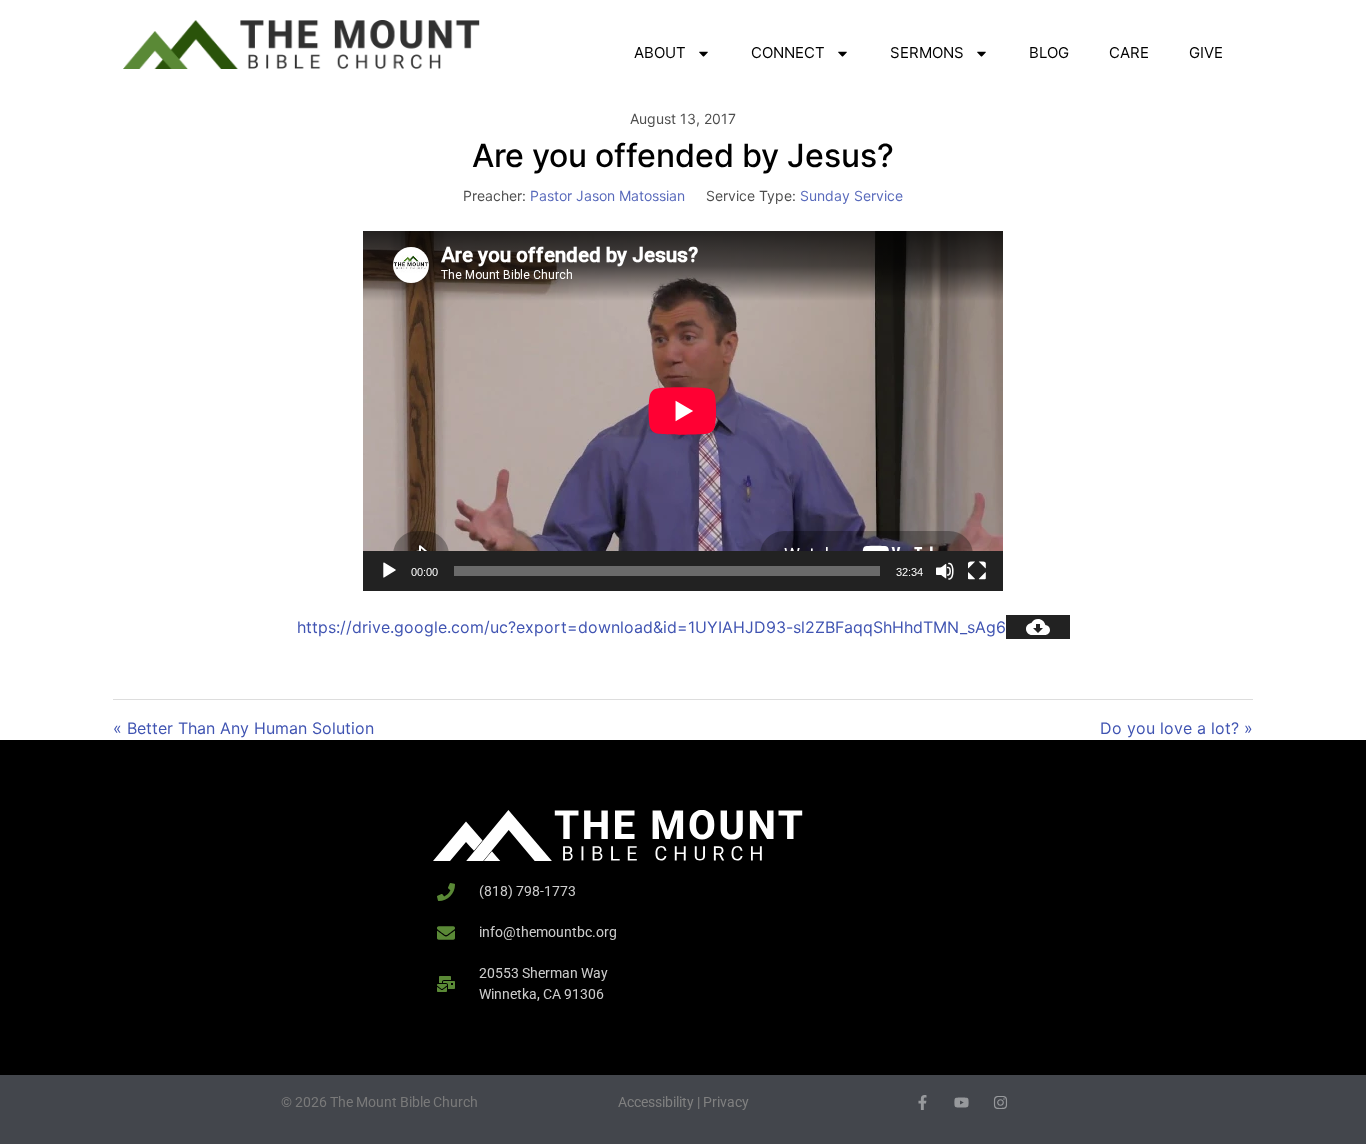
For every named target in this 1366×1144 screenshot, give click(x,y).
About (660, 52)
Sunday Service (851, 195)
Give (1206, 52)
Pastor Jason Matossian (607, 195)
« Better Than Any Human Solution (243, 728)
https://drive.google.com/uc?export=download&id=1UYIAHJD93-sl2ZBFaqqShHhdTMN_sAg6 (651, 627)
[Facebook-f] (922, 1102)
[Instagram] (1000, 1102)
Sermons (927, 52)
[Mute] (945, 571)
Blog (1049, 52)
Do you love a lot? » (1176, 728)
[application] (683, 411)
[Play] (389, 571)
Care (1129, 52)
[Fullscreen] (977, 571)
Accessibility (656, 1102)
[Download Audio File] (1038, 627)
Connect (788, 52)
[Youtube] (961, 1102)
